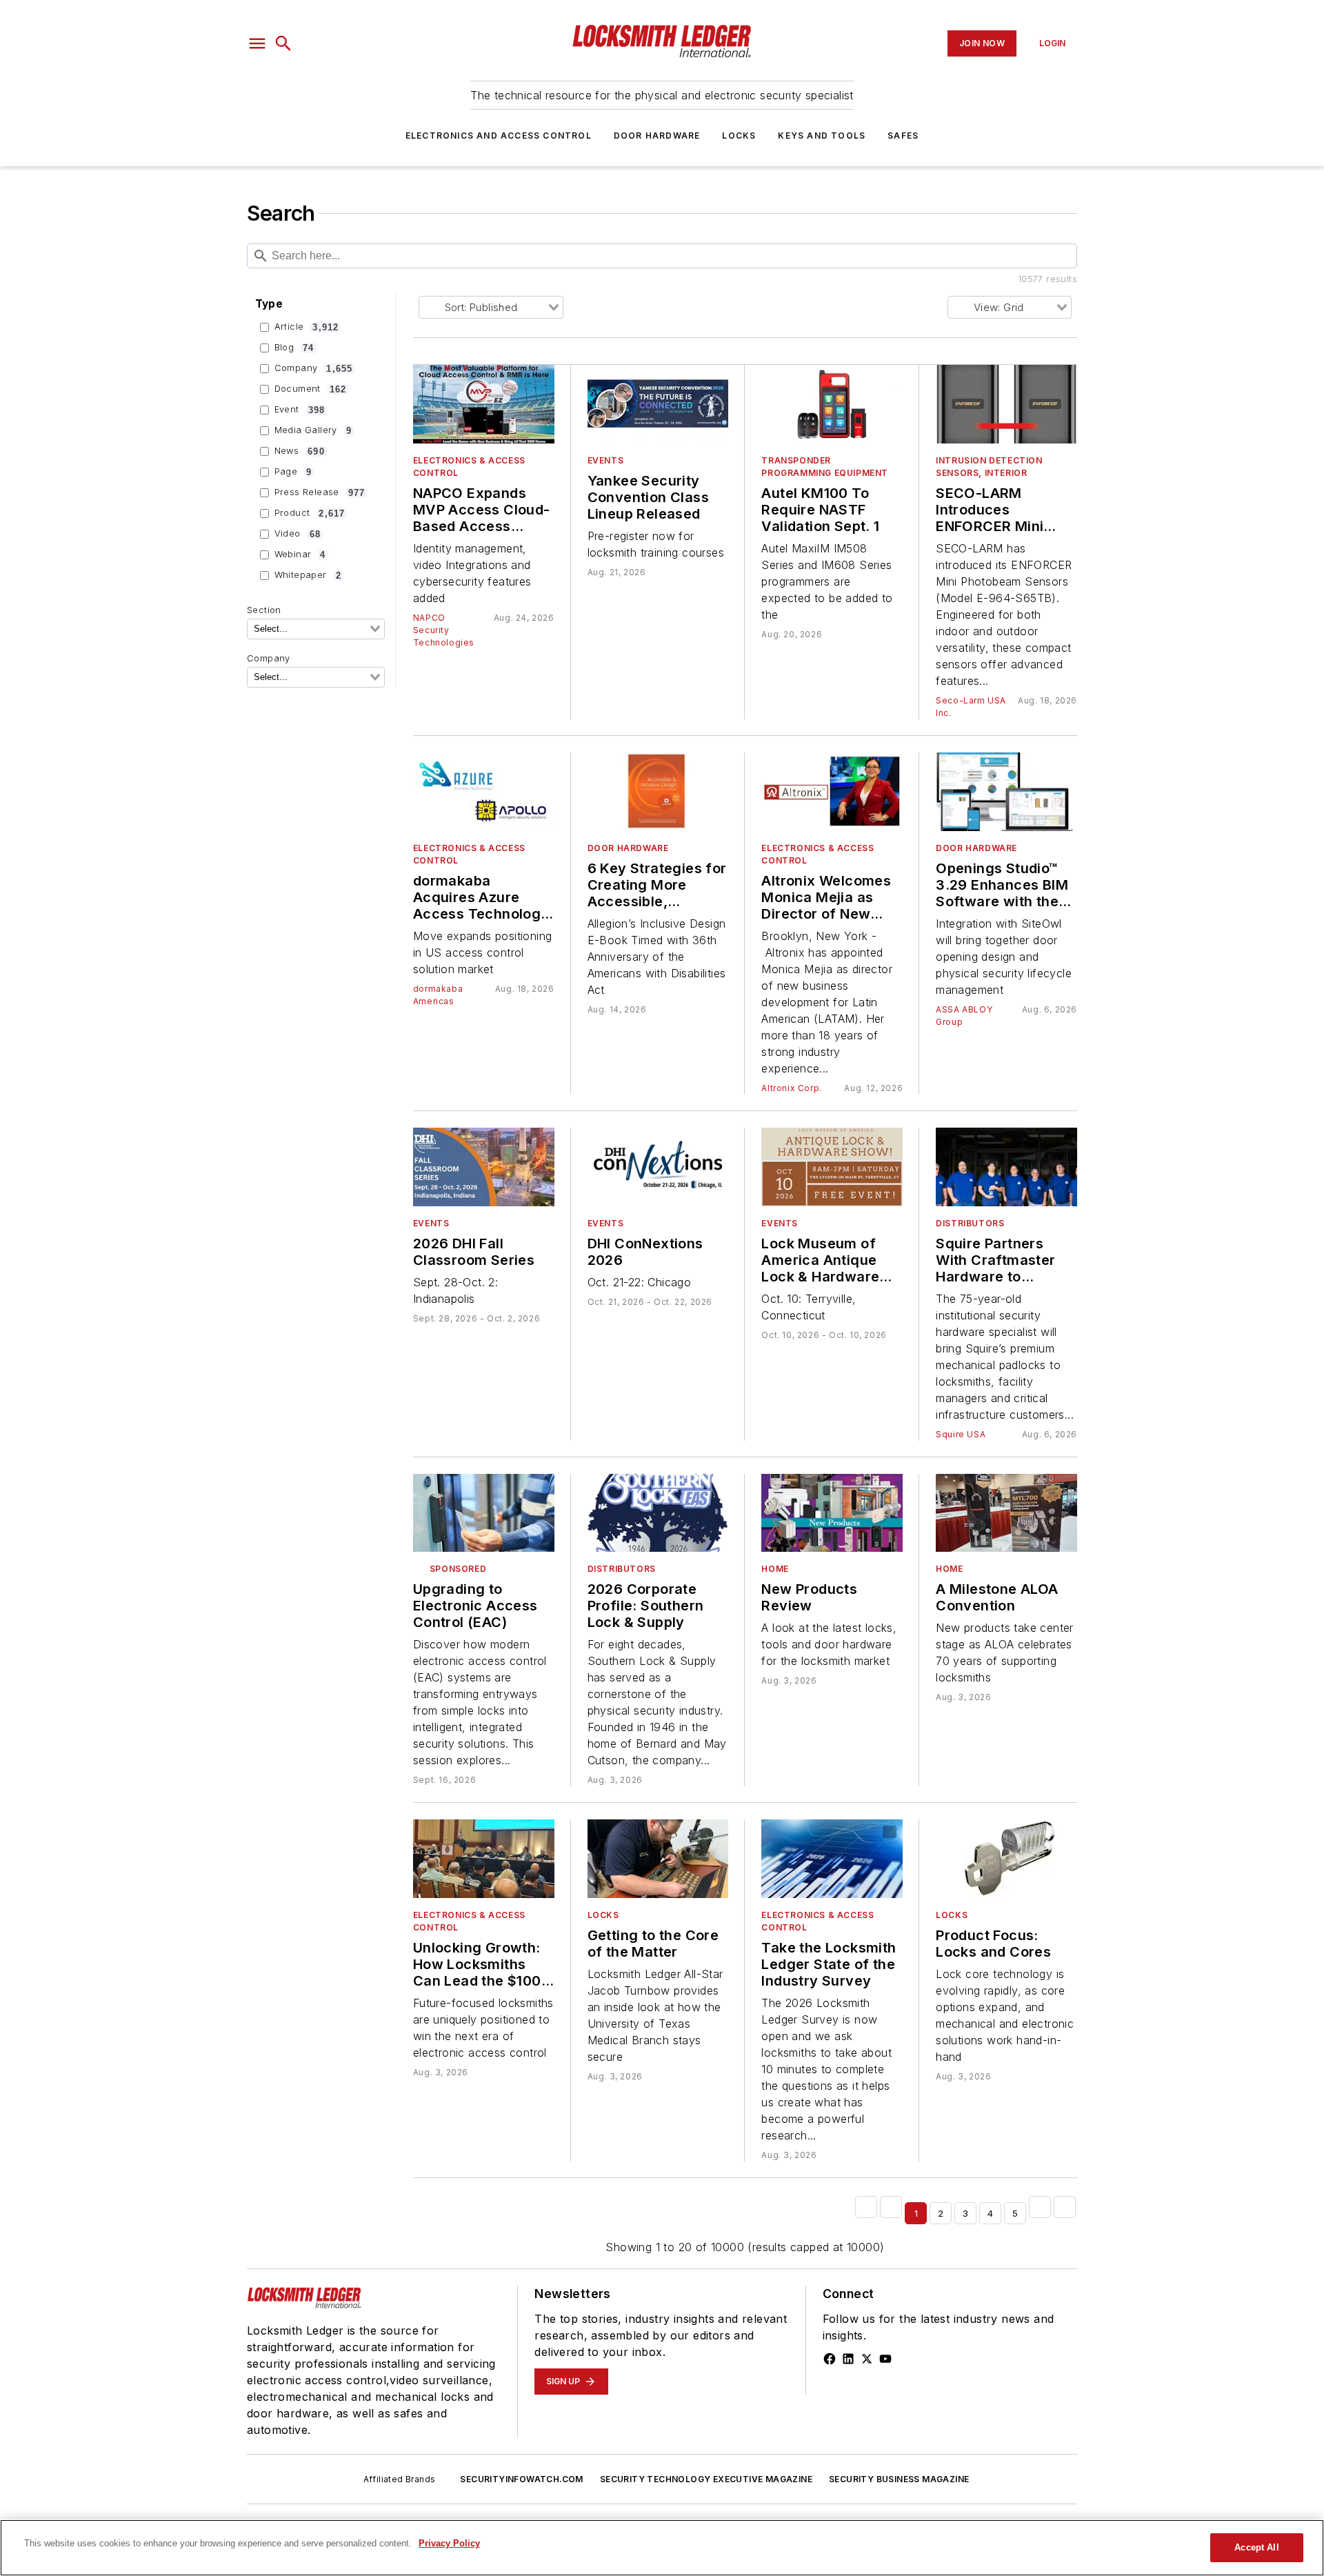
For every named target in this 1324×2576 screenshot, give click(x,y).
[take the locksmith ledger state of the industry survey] (832, 1859)
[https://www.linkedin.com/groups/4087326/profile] (848, 2359)
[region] (662, 2548)
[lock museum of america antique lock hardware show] (832, 1167)
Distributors (970, 1223)
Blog (294, 348)
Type (269, 304)
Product (310, 513)
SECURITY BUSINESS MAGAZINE (899, 2479)
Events (606, 460)
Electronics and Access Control (499, 136)
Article (307, 327)
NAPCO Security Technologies (444, 630)
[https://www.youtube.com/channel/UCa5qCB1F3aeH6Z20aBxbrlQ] (885, 2359)
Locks (739, 136)
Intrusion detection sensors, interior (989, 467)
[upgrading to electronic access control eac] (484, 1513)
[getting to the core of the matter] (658, 1859)
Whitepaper (308, 575)
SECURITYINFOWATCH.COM (521, 2479)
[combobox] (316, 629)
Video (298, 534)
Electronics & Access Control (469, 467)
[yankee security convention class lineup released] (658, 404)
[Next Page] (1040, 2207)
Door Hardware (657, 136)
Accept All (1256, 2547)
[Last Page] (1065, 2207)
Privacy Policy (449, 2543)
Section (264, 610)
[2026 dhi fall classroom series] (484, 1167)
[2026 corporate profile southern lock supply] (658, 1513)
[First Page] (866, 2207)
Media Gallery (313, 430)
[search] (283, 43)
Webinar (300, 555)
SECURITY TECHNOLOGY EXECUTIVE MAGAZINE (706, 2479)
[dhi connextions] (658, 1167)
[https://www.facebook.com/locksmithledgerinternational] (830, 2359)
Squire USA (961, 1434)
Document (311, 389)
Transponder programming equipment (825, 467)
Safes (903, 136)
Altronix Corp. (791, 1088)
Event (300, 410)
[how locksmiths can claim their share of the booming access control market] (484, 1859)
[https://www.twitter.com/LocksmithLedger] (867, 2359)
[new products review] (832, 1513)
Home (775, 1569)
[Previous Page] (891, 2207)
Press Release (320, 492)
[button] (257, 43)
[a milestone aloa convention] (1006, 1513)
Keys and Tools (822, 136)
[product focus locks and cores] (1006, 1859)
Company (314, 368)
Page (293, 472)
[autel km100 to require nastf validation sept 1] (832, 404)
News (300, 451)
